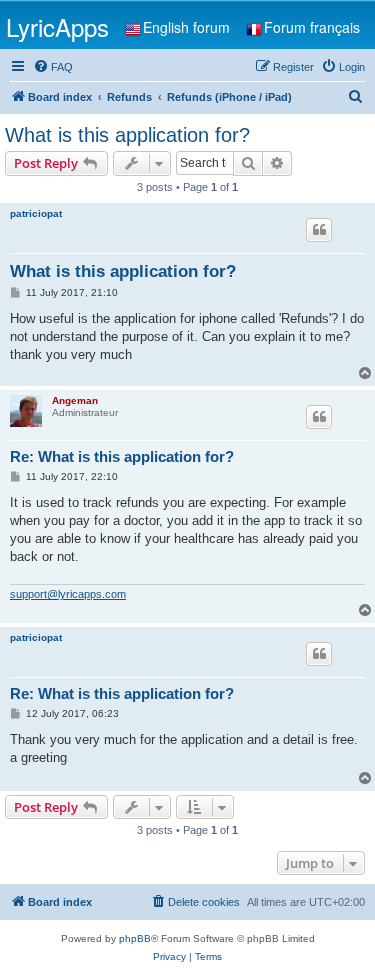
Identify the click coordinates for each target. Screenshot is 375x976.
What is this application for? (127, 135)
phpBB (135, 938)
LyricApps (57, 26)
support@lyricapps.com (68, 594)
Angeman (75, 400)
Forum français (312, 27)
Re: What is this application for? (122, 456)
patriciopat (36, 213)
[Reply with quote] (319, 230)
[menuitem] (53, 67)
